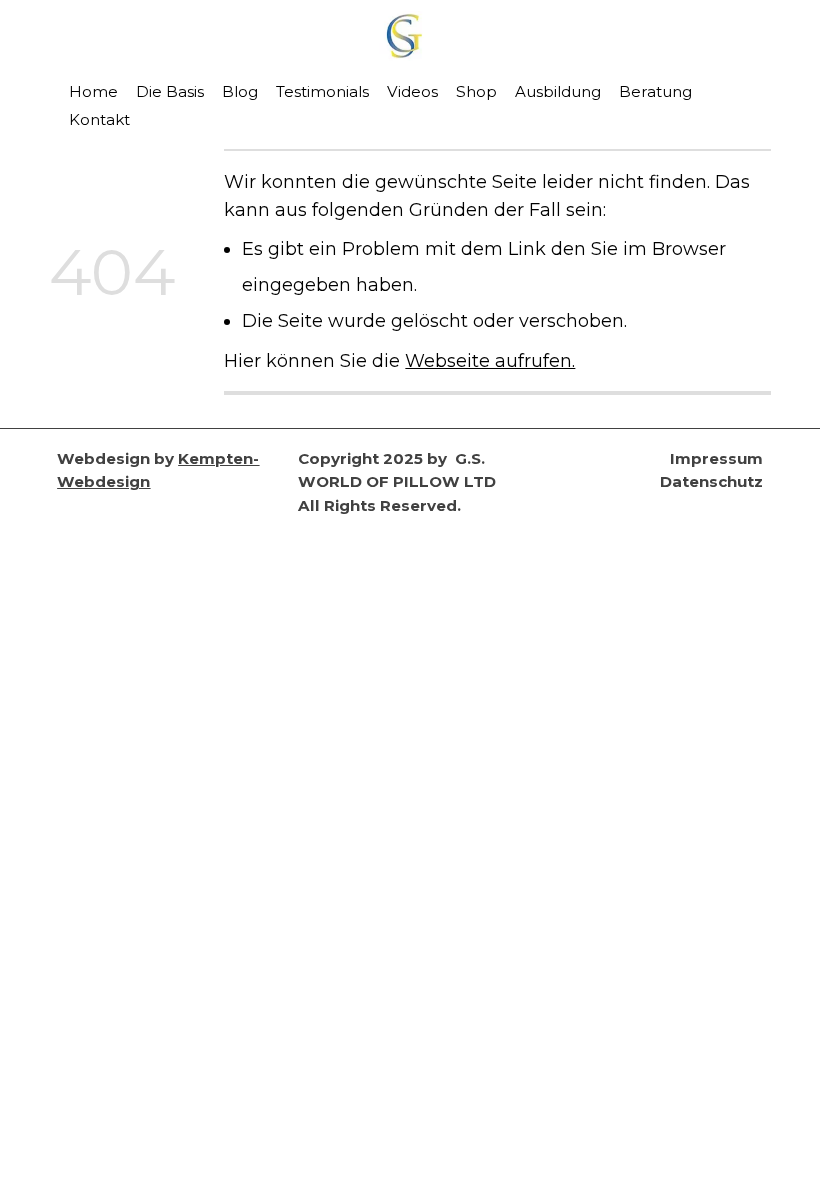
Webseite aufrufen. (490, 360)
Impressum (716, 458)
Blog (240, 91)
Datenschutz (711, 481)
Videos (412, 91)
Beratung (655, 91)
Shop (476, 91)
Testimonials (322, 91)
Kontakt (99, 119)
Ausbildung (558, 91)
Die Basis (170, 91)
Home (93, 91)
